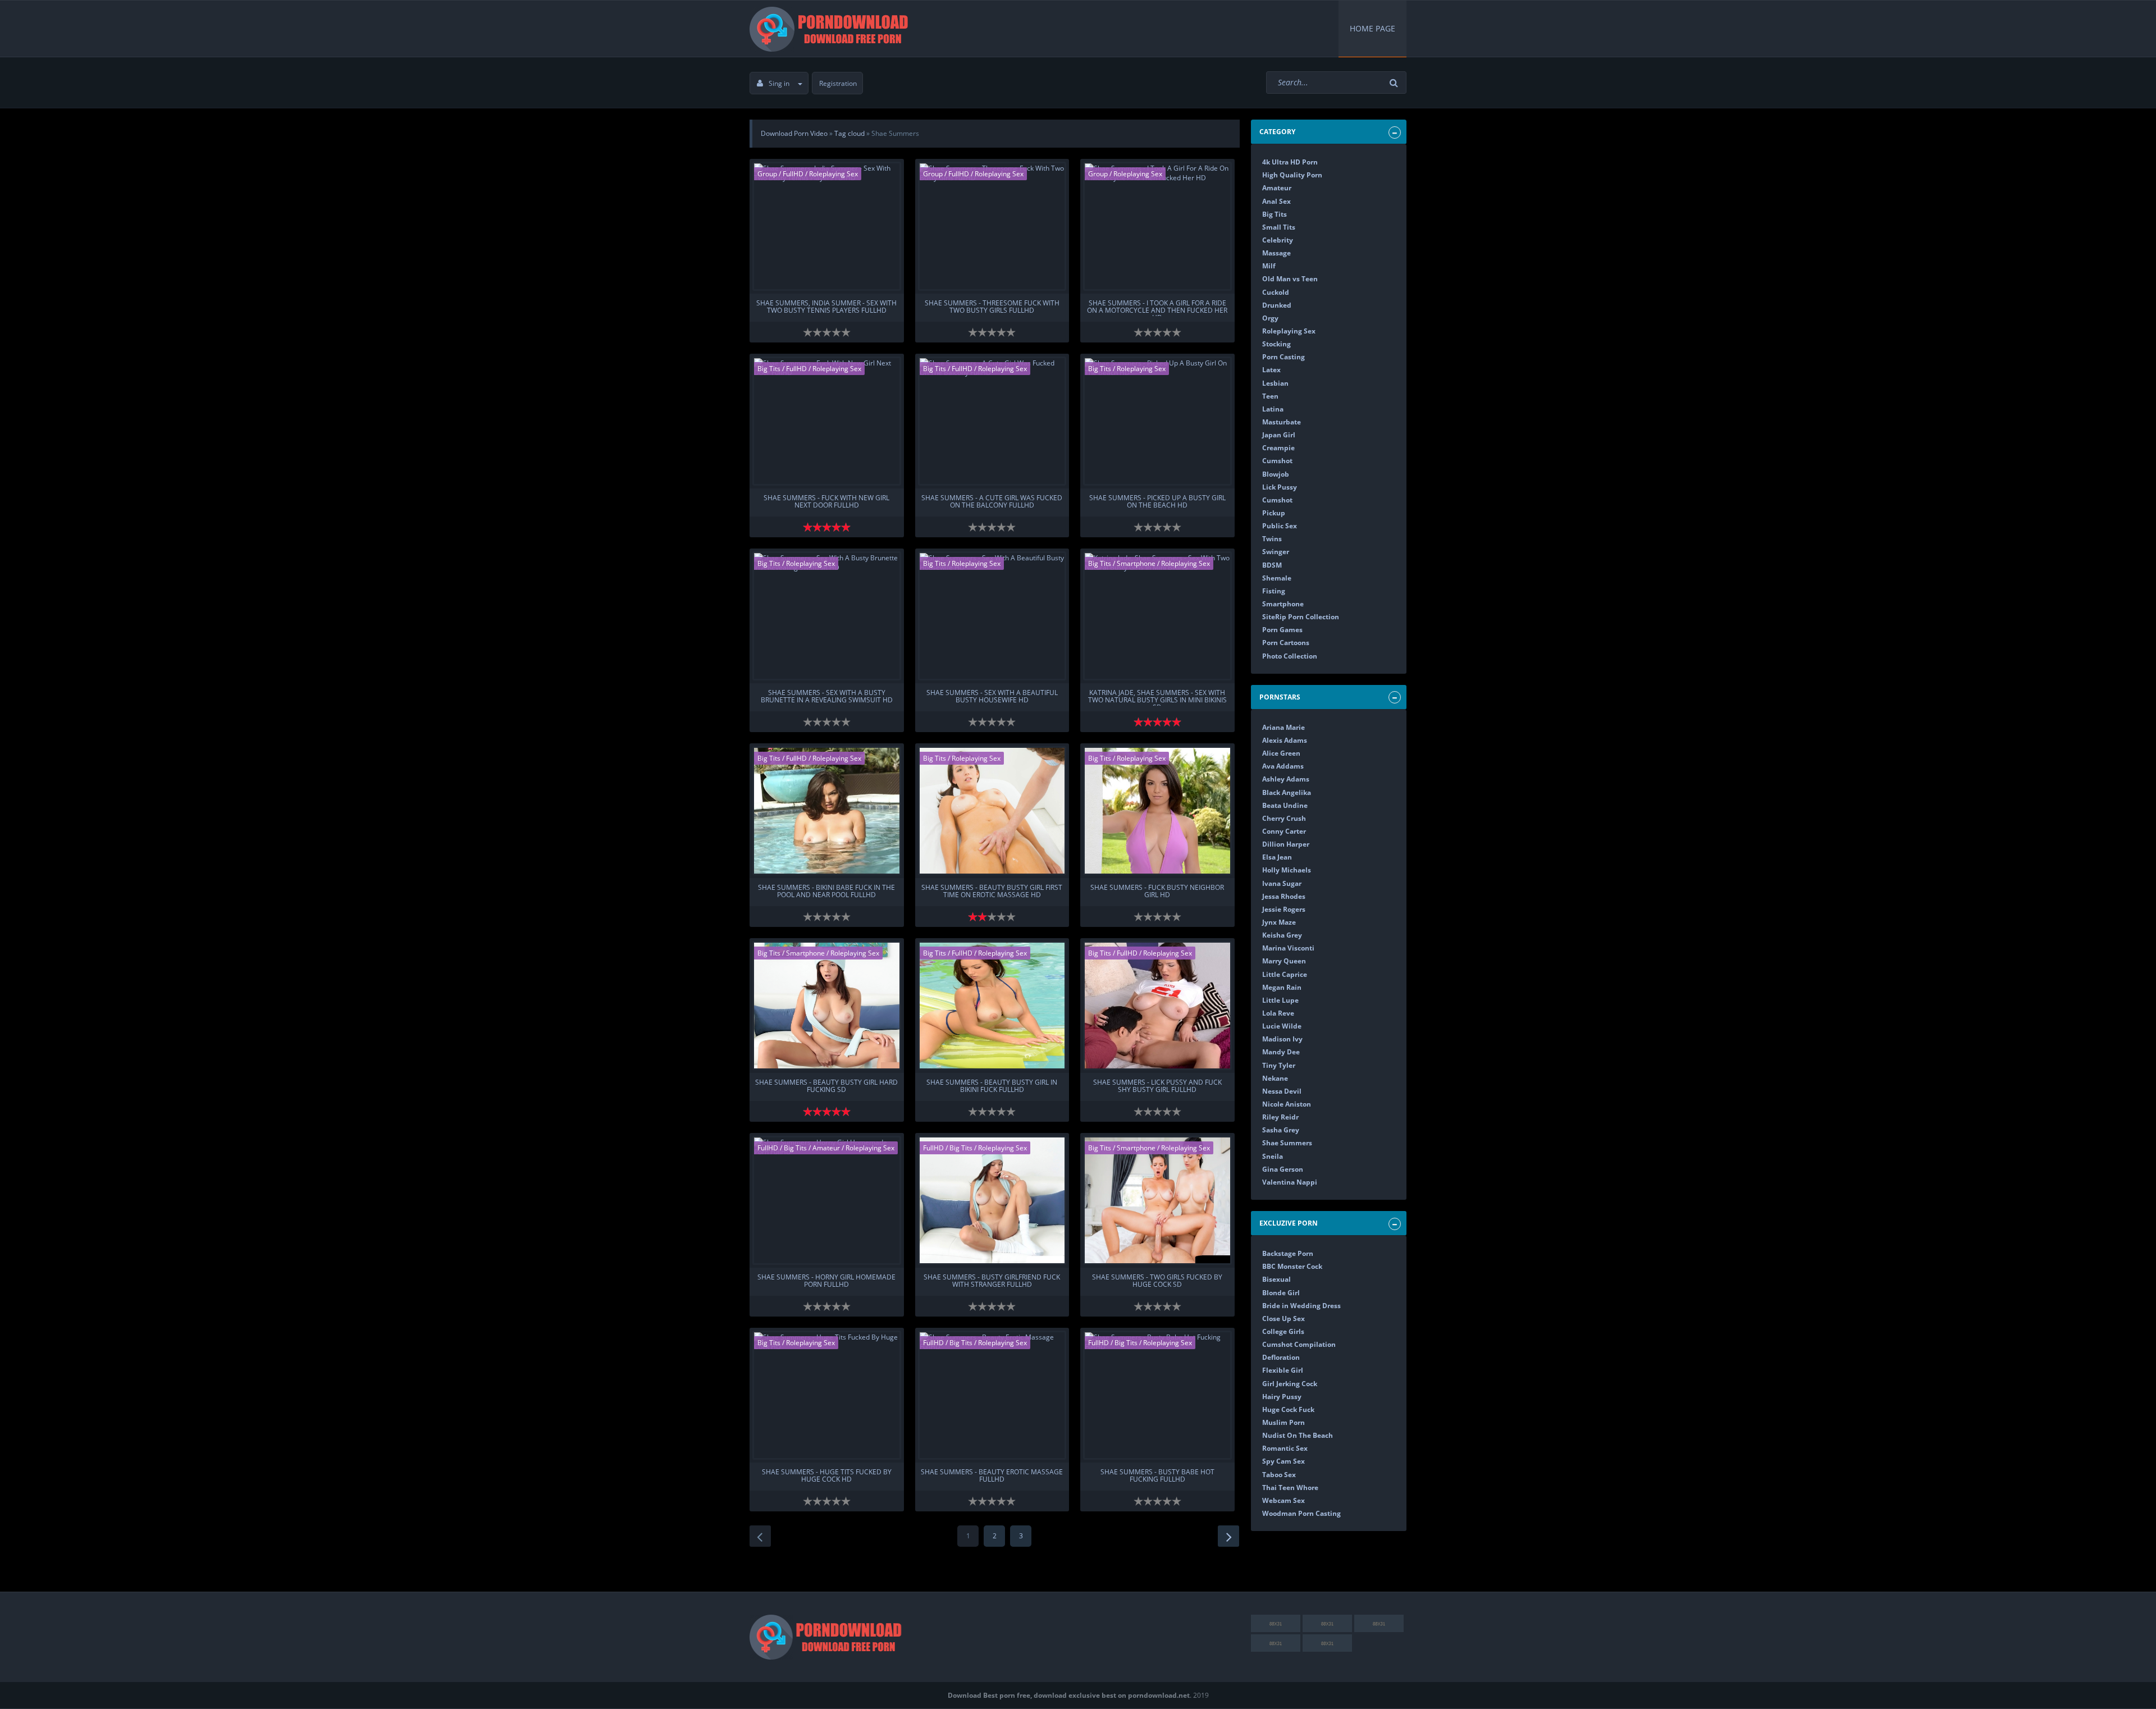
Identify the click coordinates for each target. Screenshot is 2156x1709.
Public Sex (1280, 526)
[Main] (831, 29)
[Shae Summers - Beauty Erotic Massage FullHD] (992, 1395)
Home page (1372, 28)
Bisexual (1276, 1279)
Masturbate (1282, 422)
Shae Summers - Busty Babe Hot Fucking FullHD (1157, 1476)
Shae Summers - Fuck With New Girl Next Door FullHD (826, 502)
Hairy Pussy (1282, 1397)
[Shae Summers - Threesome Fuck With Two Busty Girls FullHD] (992, 226)
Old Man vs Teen (1290, 279)
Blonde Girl (1281, 1293)
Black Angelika (1287, 792)
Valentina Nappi (1290, 1182)
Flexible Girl (1283, 1370)
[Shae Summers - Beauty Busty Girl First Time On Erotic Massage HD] (992, 811)
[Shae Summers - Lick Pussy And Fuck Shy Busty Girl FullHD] (1157, 1006)
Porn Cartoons (1286, 643)
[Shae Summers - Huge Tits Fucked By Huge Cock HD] (827, 1395)
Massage (1276, 253)
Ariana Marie (1283, 727)
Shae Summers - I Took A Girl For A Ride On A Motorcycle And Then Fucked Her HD (1157, 308)
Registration (838, 83)
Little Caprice (1285, 974)
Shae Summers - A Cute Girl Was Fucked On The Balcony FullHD (992, 502)
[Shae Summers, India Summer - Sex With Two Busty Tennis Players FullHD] (827, 226)
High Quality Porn (1292, 175)
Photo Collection (1290, 656)
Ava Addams (1283, 766)
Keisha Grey (1282, 935)
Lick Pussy (1280, 487)
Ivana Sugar (1282, 883)
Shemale (1277, 578)
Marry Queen (1284, 961)
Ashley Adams (1286, 779)
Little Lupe (1280, 1000)
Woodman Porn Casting (1301, 1513)
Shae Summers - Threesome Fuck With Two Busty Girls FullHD (992, 307)
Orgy (1270, 318)
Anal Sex (1276, 201)
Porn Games (1282, 630)
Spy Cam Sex (1283, 1461)
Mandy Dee (1281, 1052)
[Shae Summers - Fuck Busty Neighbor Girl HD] (1157, 811)
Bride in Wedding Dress (1301, 1306)
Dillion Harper (1286, 844)
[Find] (1395, 83)
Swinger (1276, 552)
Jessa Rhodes (1284, 896)
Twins (1272, 539)
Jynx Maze (1279, 922)
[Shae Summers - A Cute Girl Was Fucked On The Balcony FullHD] (992, 421)
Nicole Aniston (1287, 1104)
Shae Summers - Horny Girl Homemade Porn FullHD (826, 1281)
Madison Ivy (1282, 1039)
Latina (1273, 409)
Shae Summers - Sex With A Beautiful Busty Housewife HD (992, 697)
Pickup (1274, 513)
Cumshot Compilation (1299, 1344)
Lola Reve (1278, 1013)
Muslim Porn (1283, 1422)
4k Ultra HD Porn (1290, 162)
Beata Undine (1285, 805)
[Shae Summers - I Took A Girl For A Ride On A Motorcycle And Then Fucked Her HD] (1157, 226)
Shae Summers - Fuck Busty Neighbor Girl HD (1157, 892)
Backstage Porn (1288, 1253)
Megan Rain (1282, 987)
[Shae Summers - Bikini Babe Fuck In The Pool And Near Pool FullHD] (827, 811)
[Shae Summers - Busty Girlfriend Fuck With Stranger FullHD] (992, 1200)
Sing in (779, 83)
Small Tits (1279, 227)
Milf (1269, 266)
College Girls (1283, 1331)
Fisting (1274, 591)
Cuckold (1276, 292)
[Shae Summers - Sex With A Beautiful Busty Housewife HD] (992, 616)
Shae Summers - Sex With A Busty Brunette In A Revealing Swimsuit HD (827, 697)
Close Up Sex (1283, 1319)
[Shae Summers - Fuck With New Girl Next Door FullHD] (827, 421)
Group (767, 174)
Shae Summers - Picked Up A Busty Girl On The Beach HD (1157, 502)
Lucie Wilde (1282, 1026)
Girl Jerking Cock (1290, 1384)
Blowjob (1276, 474)
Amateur (827, 1148)
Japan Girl (1279, 435)
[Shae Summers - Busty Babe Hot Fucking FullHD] (1157, 1395)
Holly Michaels (1287, 870)
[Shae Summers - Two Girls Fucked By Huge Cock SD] (1157, 1200)
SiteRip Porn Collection (1301, 617)
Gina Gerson (1283, 1169)
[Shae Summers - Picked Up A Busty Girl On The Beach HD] (1157, 421)
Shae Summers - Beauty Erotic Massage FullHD (992, 1476)
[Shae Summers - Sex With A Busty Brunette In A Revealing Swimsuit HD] (827, 616)
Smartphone (1136, 563)
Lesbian (1275, 383)
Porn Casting (1283, 357)
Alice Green (1281, 753)
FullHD (794, 174)
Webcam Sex (1283, 1500)
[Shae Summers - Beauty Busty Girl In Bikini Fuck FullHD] (992, 1006)
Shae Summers (1287, 1143)
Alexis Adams (1285, 740)
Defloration (1281, 1357)
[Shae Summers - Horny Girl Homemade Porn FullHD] (827, 1200)
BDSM (1272, 565)
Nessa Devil (1282, 1091)
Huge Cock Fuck (1288, 1409)
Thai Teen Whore (1290, 1488)
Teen (1270, 396)
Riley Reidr (1280, 1117)
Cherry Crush (1284, 818)
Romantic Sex (1285, 1448)
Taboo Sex (1279, 1475)
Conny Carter (1284, 831)
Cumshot (1277, 461)
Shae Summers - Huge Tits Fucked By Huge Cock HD (827, 1476)
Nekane (1275, 1078)
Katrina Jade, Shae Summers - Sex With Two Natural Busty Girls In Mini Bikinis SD (1157, 697)
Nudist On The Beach (1298, 1435)
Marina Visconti (1288, 948)
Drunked (1277, 305)
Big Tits (769, 369)
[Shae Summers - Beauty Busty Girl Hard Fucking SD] (827, 1006)
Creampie (1278, 448)
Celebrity (1278, 240)
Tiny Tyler (1279, 1065)
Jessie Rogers (1284, 909)
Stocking (1276, 344)
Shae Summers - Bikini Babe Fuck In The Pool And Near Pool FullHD (826, 892)
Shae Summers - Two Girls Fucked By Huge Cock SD (1157, 1281)
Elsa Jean (1277, 857)
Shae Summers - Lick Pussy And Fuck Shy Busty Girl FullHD (1157, 1086)
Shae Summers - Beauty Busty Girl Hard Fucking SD (826, 1086)
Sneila (1273, 1156)
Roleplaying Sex (833, 174)
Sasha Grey (1281, 1130)
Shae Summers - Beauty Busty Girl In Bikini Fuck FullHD (992, 1086)
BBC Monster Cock (1292, 1266)
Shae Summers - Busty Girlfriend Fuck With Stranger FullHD (992, 1281)
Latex (1271, 370)
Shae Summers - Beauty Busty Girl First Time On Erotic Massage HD (992, 892)
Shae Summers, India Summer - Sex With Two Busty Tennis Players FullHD (826, 307)
